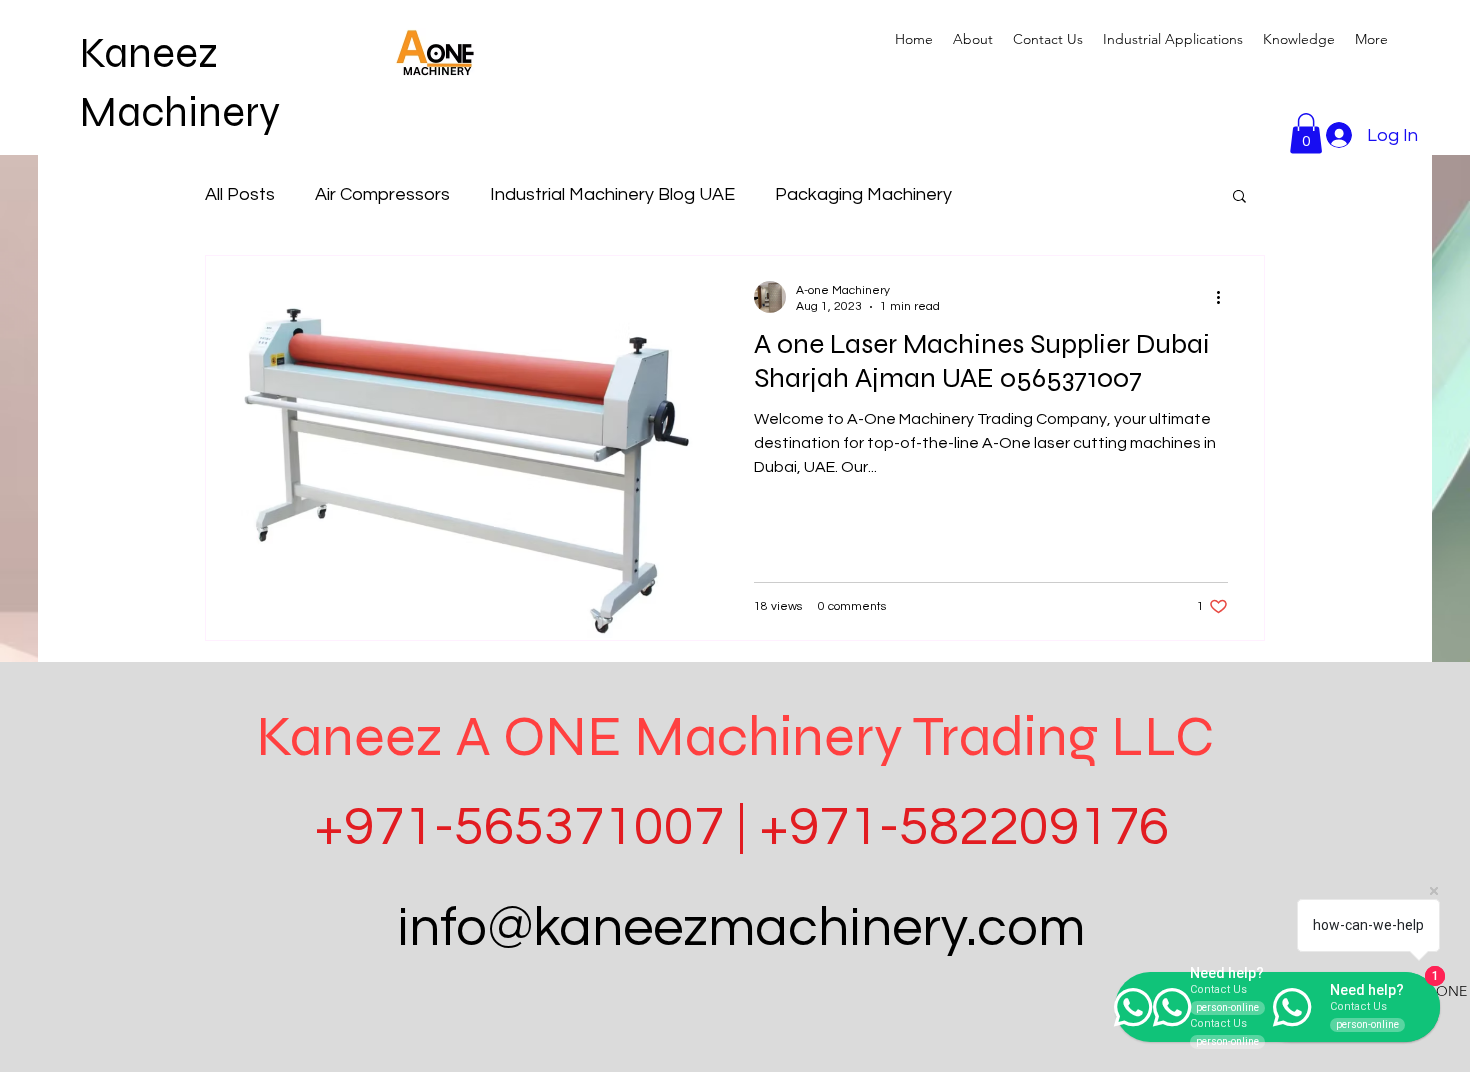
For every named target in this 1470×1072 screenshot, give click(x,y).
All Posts (240, 194)
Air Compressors (382, 194)
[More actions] (1225, 297)
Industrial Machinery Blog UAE (612, 194)
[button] (1173, 39)
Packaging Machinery (863, 194)
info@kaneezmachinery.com (741, 928)
